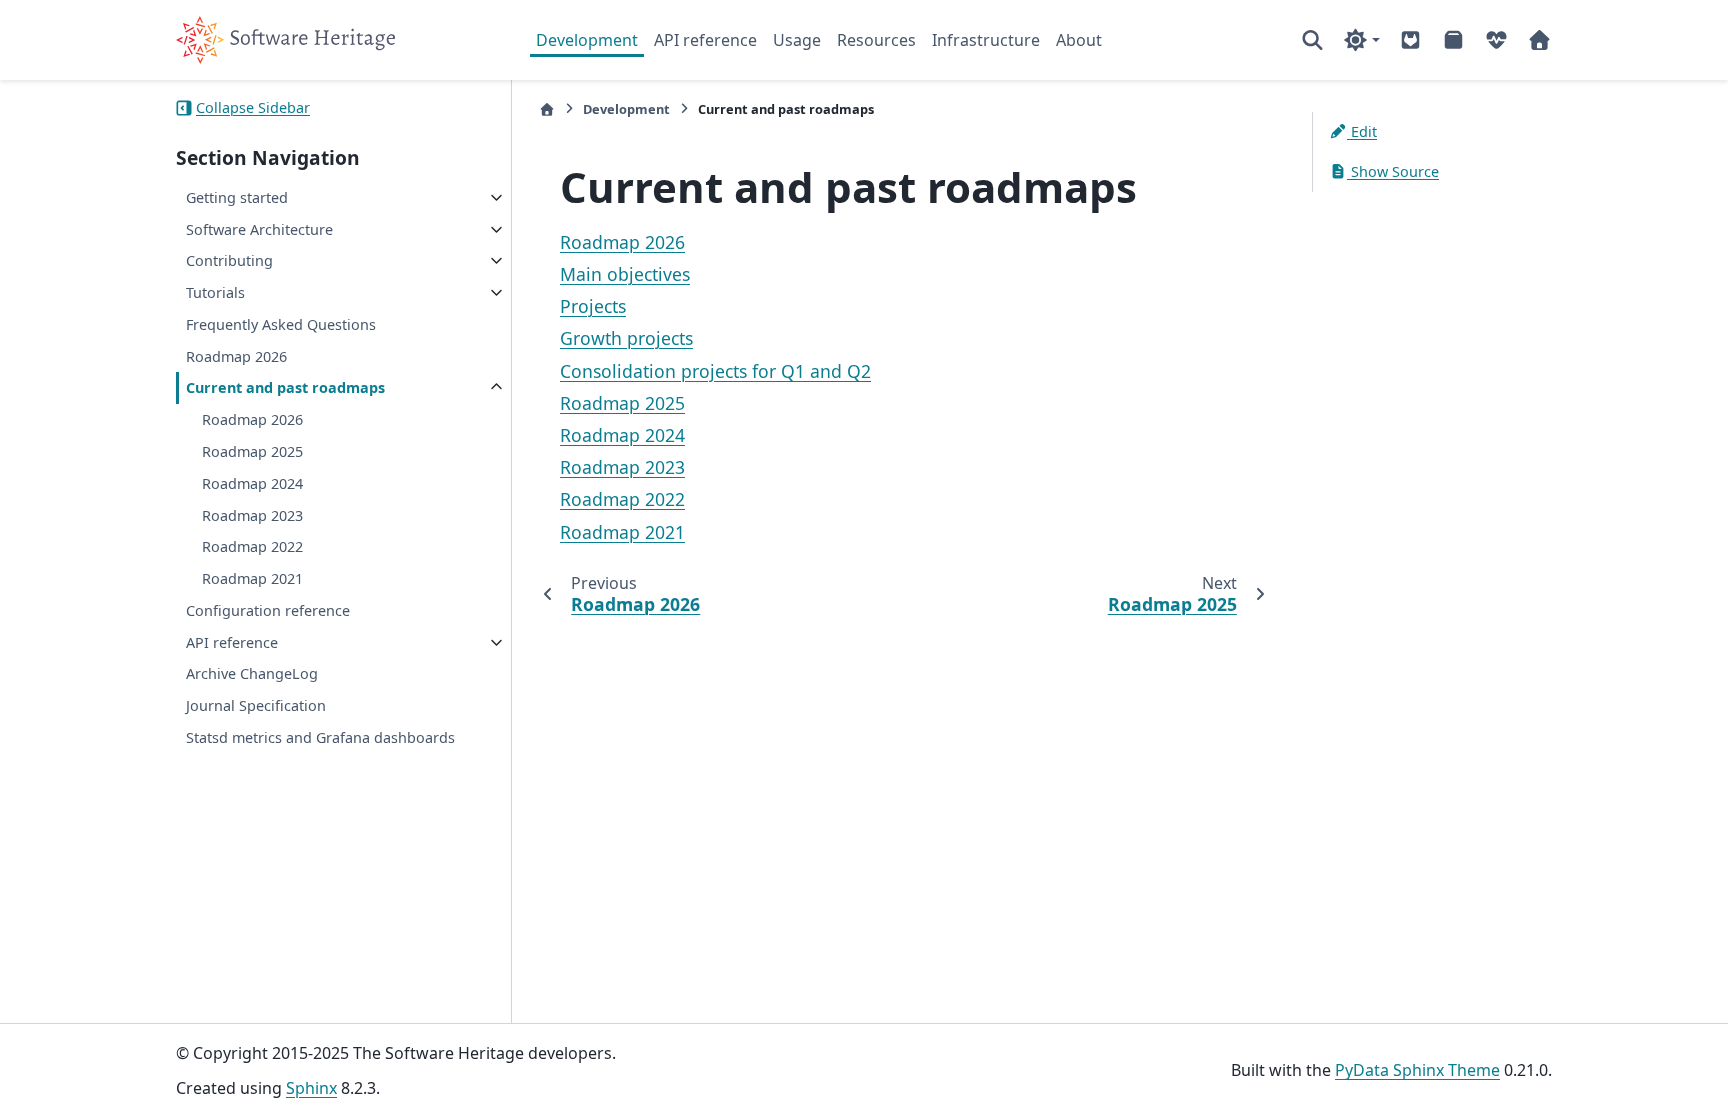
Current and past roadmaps (285, 387)
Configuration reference (268, 610)
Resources (876, 40)
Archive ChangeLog (252, 673)
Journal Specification (256, 705)
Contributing (229, 260)
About (1079, 40)
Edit (1362, 131)
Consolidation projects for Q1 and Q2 (715, 371)
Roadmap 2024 (252, 483)
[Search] (1312, 40)
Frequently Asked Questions (281, 324)
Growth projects (626, 338)
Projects (593, 306)
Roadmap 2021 (252, 578)
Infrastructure (986, 40)
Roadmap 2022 (252, 546)
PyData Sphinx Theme (1417, 1070)
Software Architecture (259, 229)
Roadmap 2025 (252, 451)
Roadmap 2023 (252, 515)
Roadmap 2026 (236, 356)
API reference (705, 40)
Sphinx (311, 1088)
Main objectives (625, 274)
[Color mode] (1361, 40)
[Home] (547, 109)
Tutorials (215, 292)
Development (587, 40)
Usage (797, 40)
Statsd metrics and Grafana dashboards (320, 737)
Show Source (1393, 171)
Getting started (237, 197)
